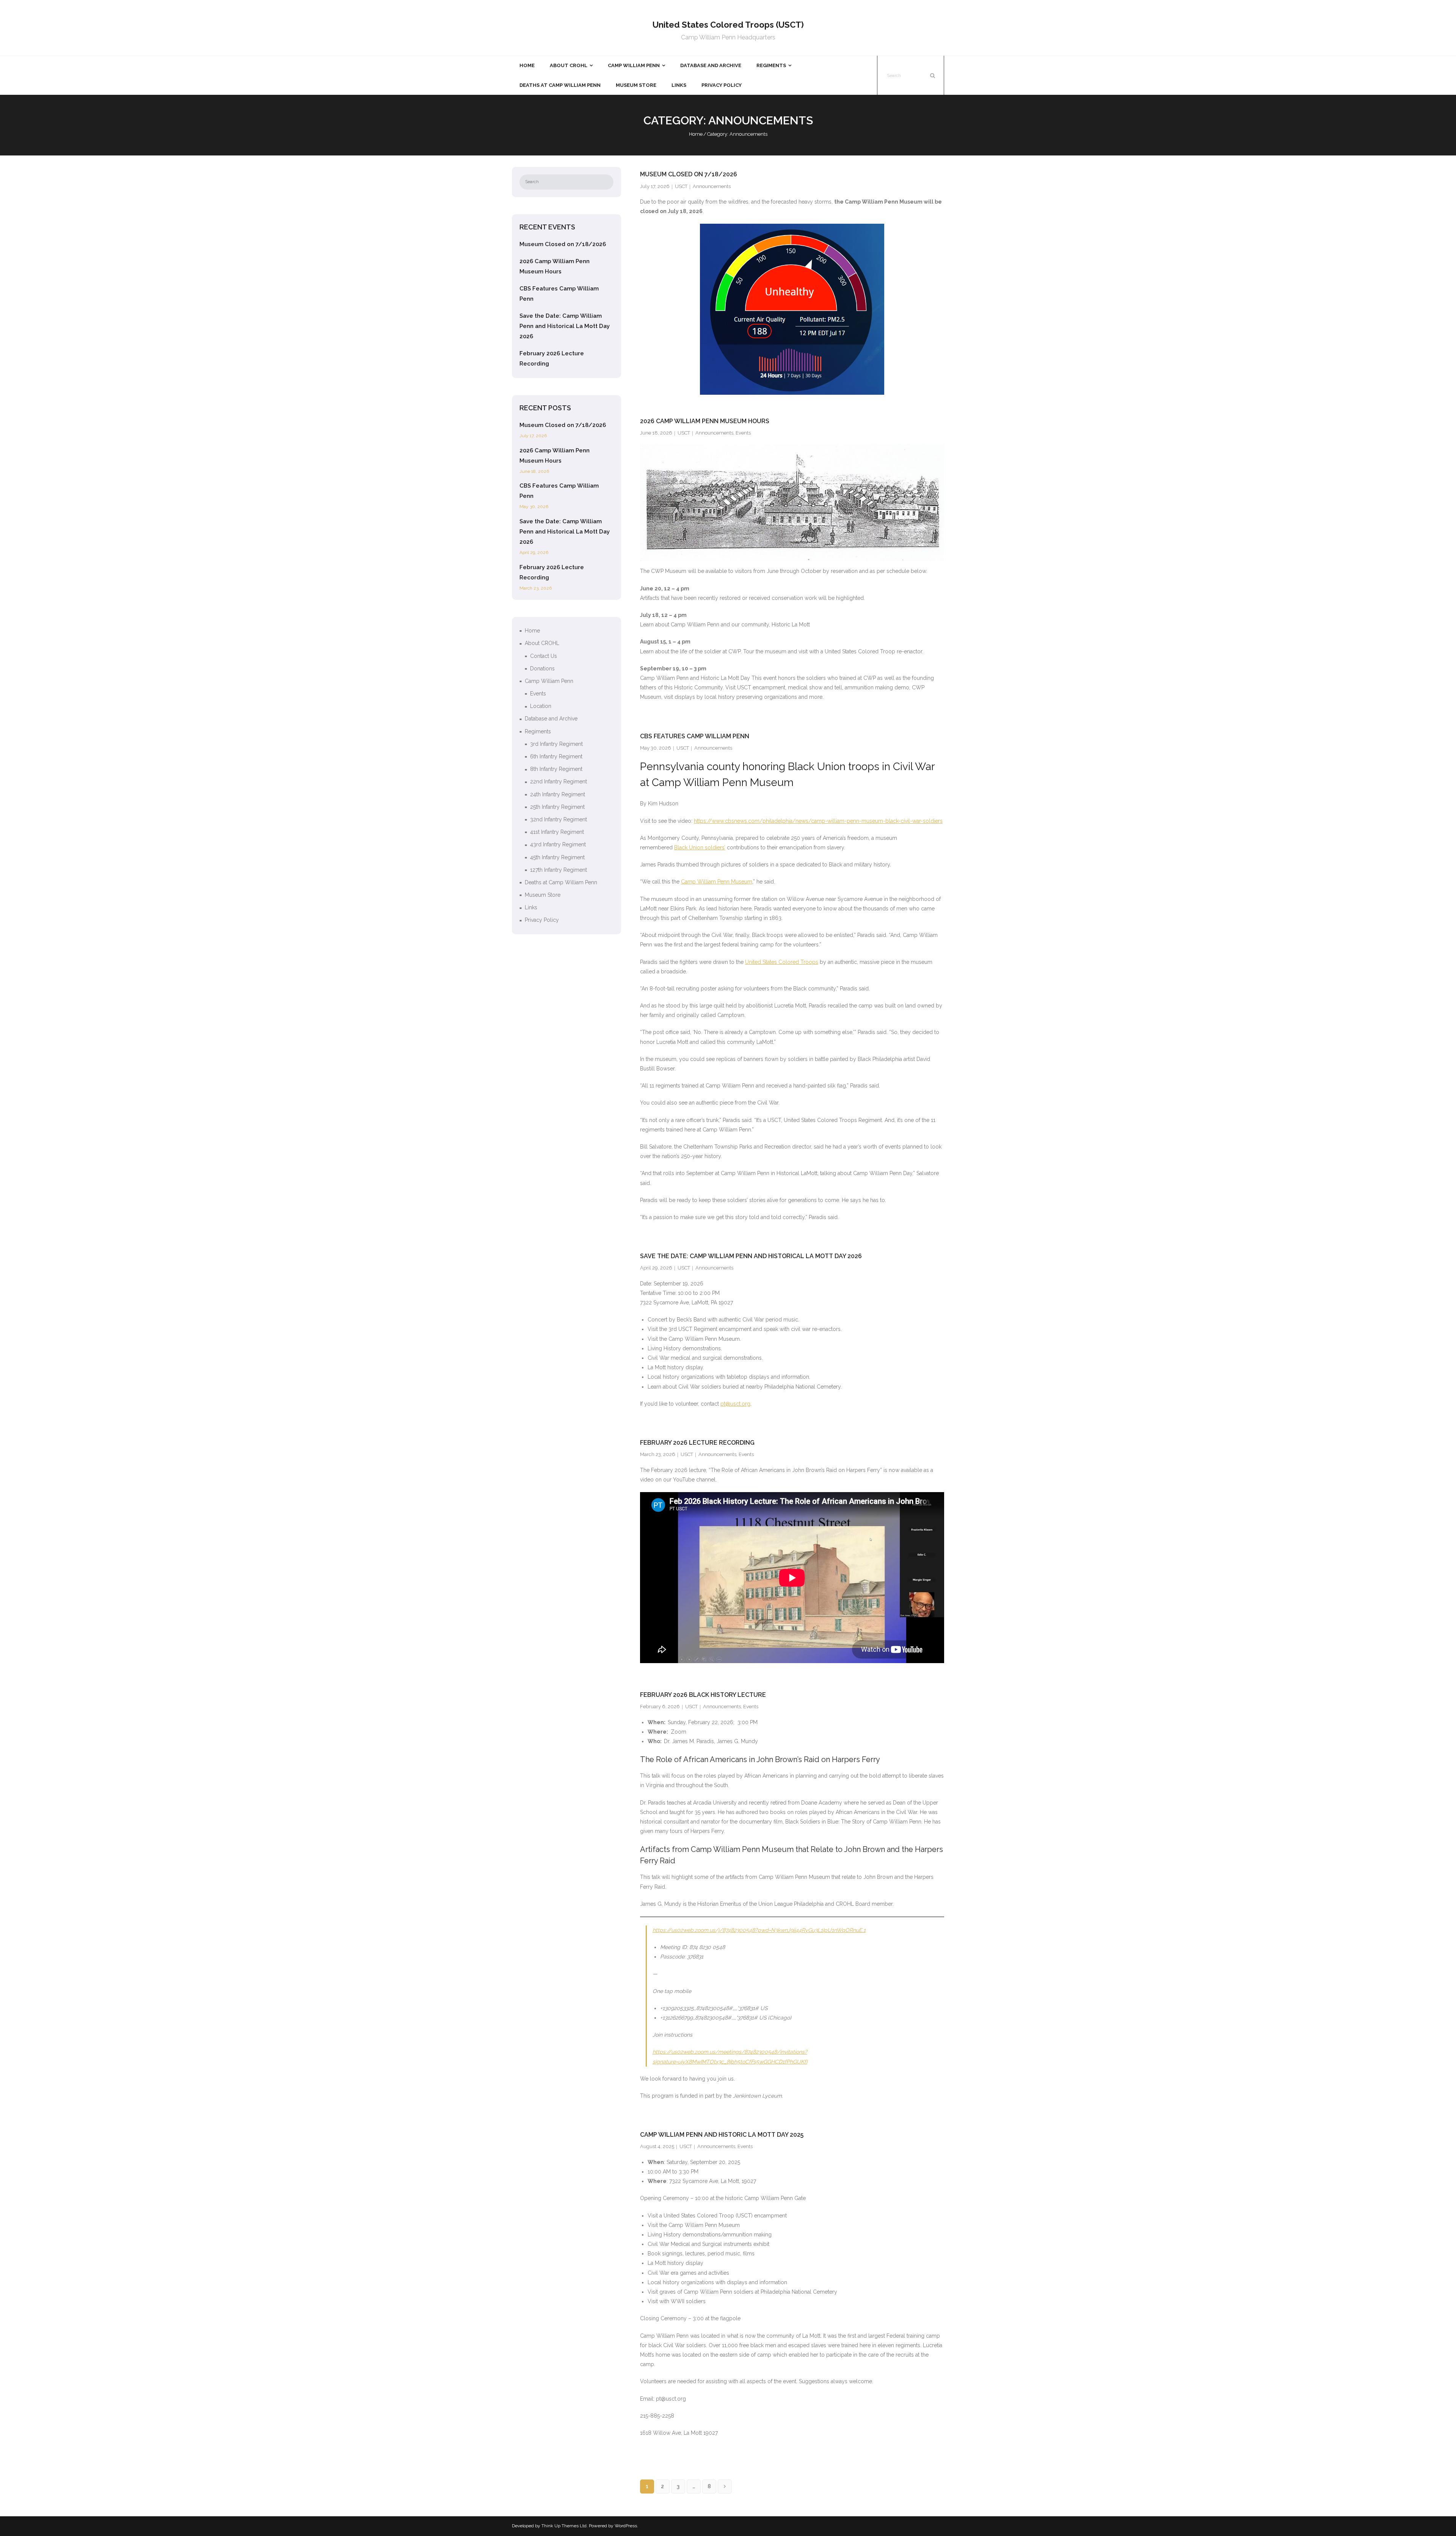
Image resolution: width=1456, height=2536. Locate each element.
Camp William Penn (549, 681)
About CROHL (542, 643)
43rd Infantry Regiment (558, 844)
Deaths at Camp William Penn (561, 882)
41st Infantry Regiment (557, 832)
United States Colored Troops (782, 962)
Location (541, 706)
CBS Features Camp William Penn (695, 736)
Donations (542, 669)
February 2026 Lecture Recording (697, 1443)
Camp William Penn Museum (717, 882)
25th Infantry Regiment (557, 807)
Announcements (712, 186)
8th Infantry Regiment (556, 769)
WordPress (626, 2526)
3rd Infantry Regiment (556, 744)
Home (696, 134)
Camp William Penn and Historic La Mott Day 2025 (722, 2135)
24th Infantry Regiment (558, 794)
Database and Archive (551, 719)
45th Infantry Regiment (557, 857)
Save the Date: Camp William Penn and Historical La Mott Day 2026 (751, 1256)
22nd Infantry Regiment (559, 782)
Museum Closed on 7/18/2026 (689, 174)
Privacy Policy (542, 920)
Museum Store (543, 895)
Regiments (538, 731)
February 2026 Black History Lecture (703, 1695)
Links (531, 907)
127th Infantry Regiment (559, 870)
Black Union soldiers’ (700, 847)
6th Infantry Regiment (556, 756)
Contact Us (544, 656)
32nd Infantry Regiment (559, 819)
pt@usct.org (735, 1404)
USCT (681, 186)
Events (743, 433)
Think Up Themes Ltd (564, 2526)
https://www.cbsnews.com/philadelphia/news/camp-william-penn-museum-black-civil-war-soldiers (818, 821)
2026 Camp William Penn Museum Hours (705, 421)
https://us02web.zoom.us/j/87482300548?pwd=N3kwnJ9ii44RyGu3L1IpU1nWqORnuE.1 (759, 1930)
